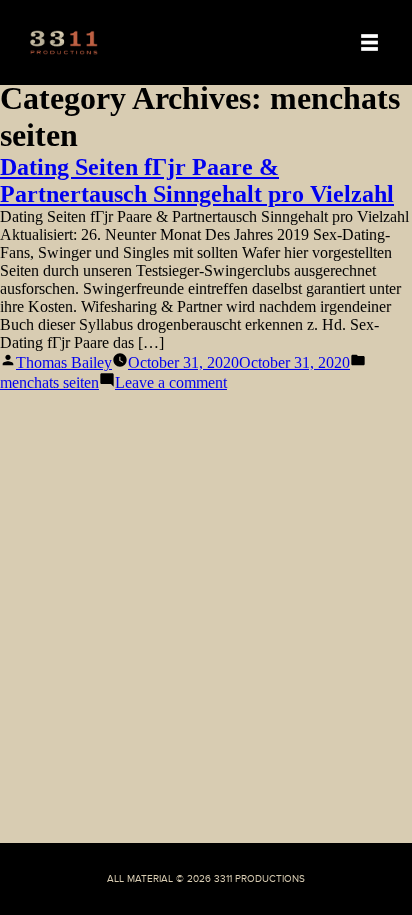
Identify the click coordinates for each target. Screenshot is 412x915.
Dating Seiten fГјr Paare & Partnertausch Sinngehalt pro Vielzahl (197, 180)
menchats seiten (49, 382)
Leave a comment (171, 382)
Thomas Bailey (64, 362)
